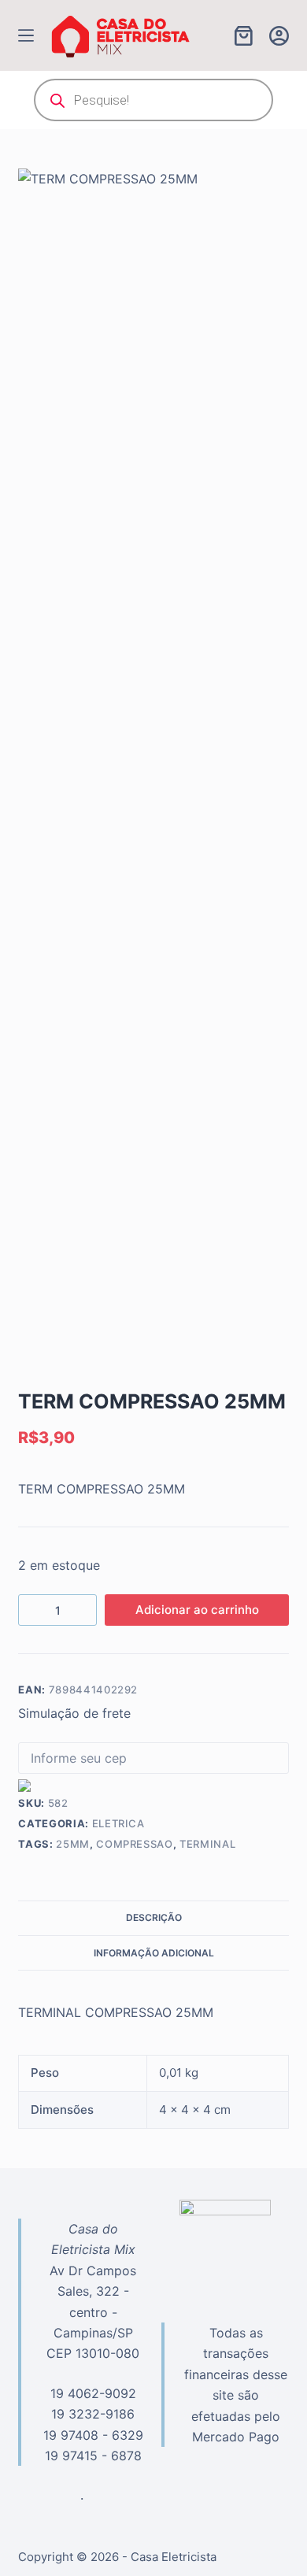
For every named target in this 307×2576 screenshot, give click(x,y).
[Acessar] (279, 36)
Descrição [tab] (154, 1917)
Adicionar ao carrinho (197, 1610)
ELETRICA (118, 1823)
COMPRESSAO (135, 1844)
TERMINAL (207, 1844)
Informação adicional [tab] (154, 1953)
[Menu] (26, 35)
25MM (73, 1844)
